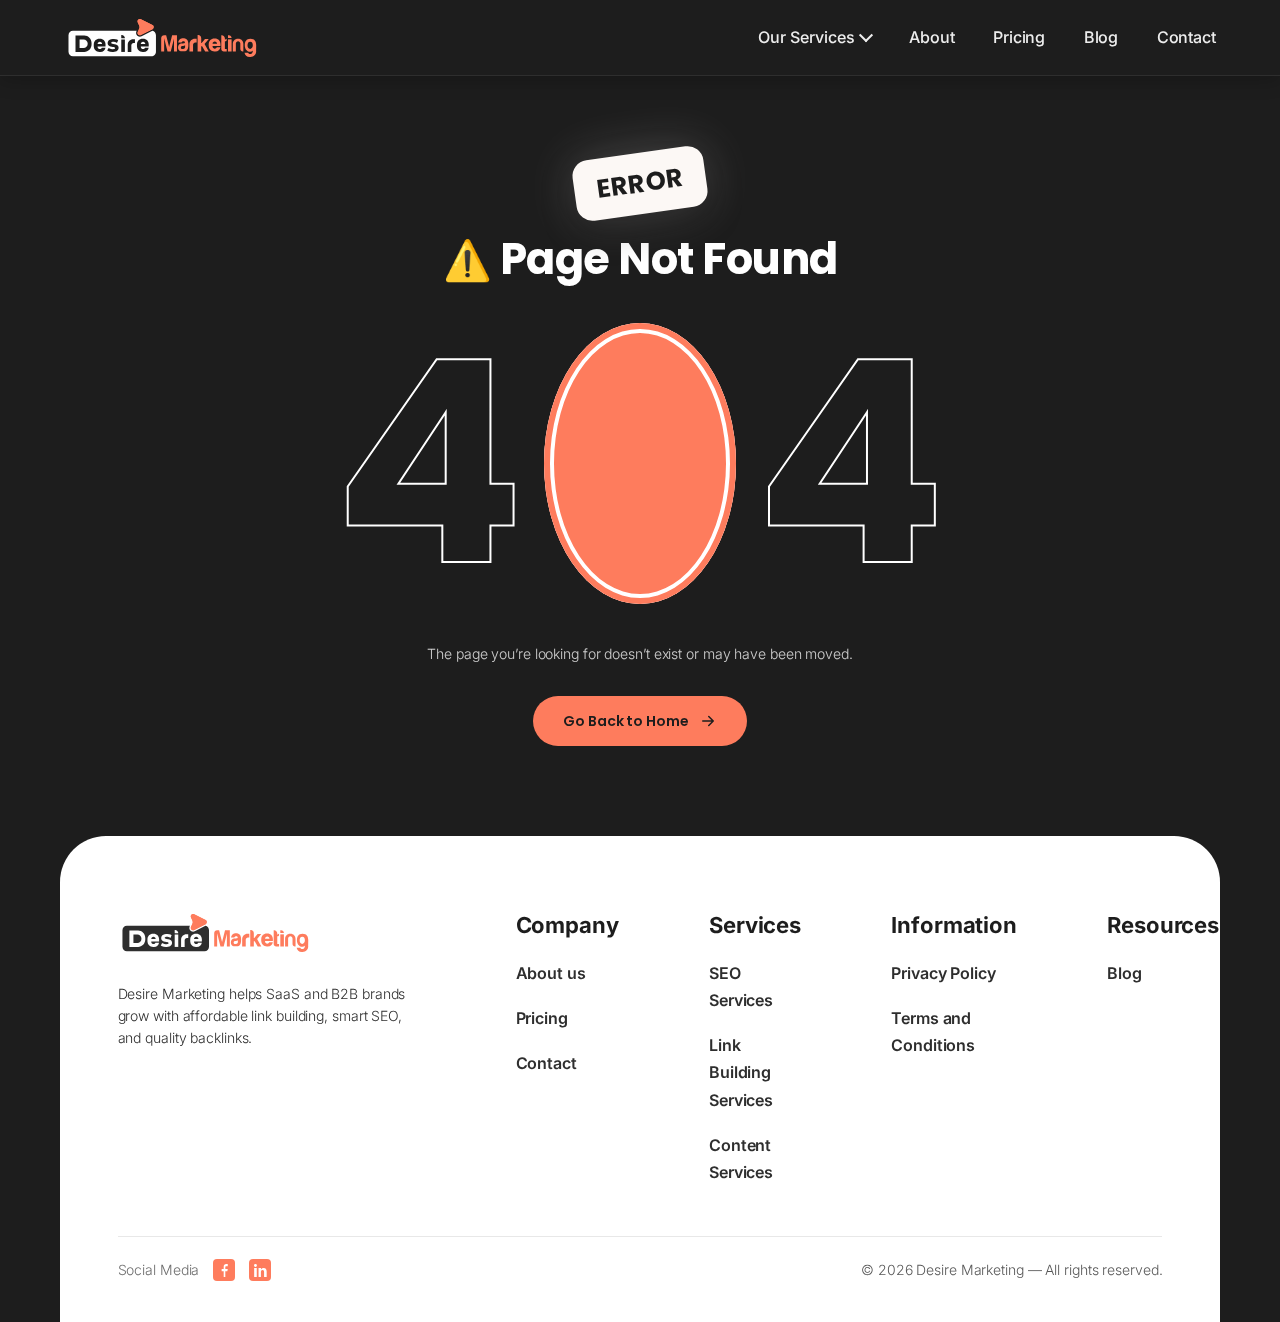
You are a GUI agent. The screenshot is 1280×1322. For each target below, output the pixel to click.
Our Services (806, 37)
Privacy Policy (943, 973)
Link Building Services (741, 1072)
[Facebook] (224, 1270)
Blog (1101, 37)
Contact (1186, 37)
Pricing (1019, 37)
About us (551, 973)
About (932, 37)
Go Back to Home (626, 721)
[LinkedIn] (260, 1270)
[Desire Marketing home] (162, 38)
